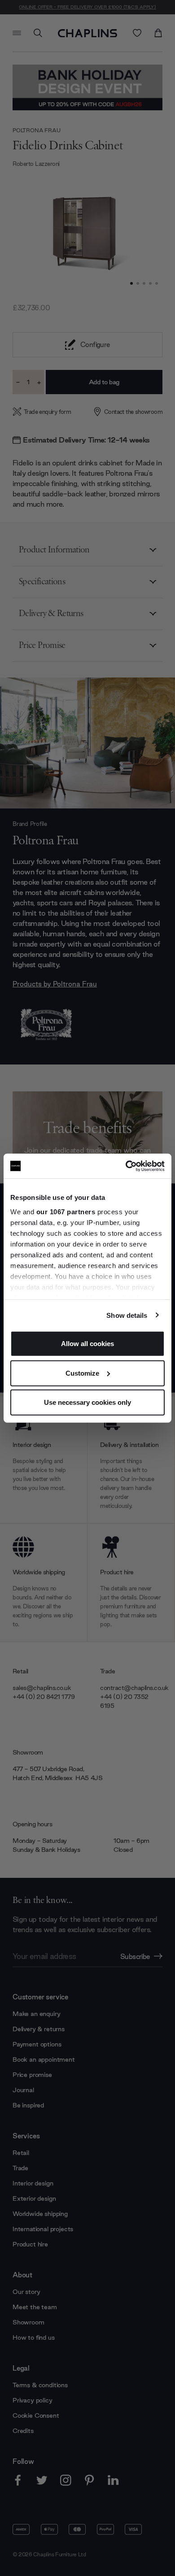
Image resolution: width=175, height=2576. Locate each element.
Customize (82, 1373)
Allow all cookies (87, 1344)
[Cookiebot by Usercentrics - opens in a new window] (126, 1166)
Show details (127, 1315)
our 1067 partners (66, 1211)
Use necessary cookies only (87, 1402)
